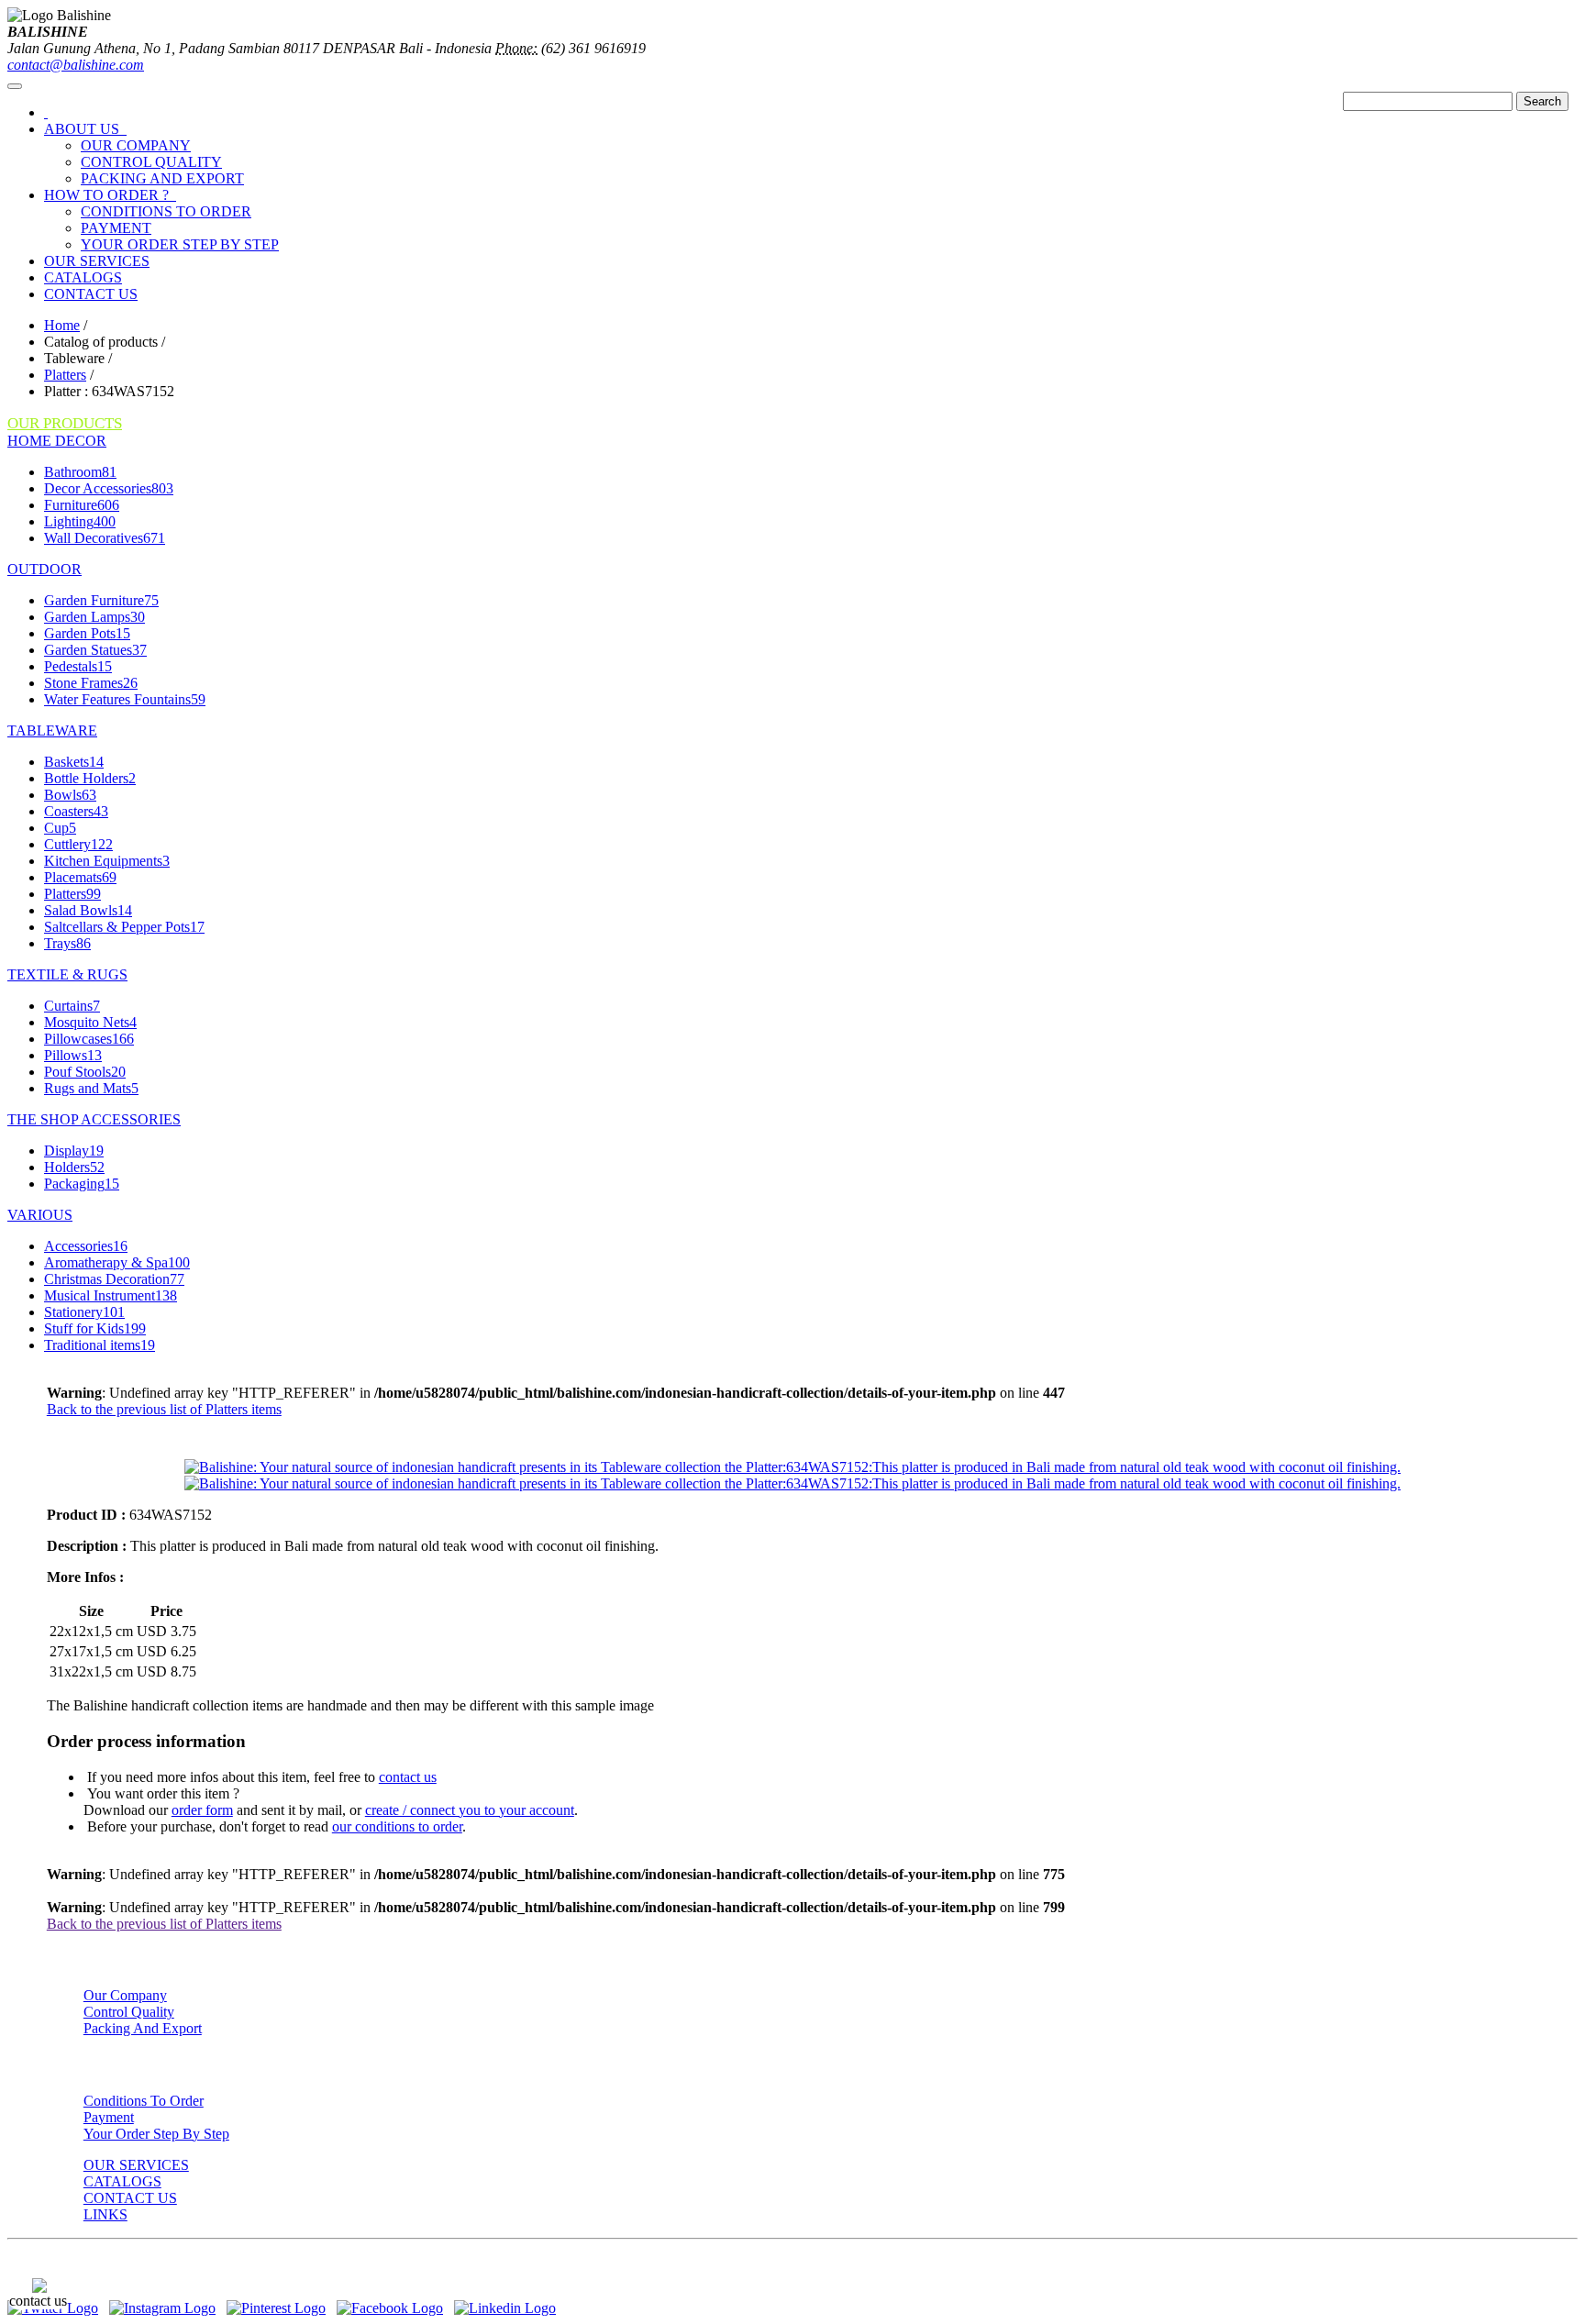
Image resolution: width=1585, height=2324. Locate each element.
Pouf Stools (85, 1072)
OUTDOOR (44, 569)
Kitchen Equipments (107, 861)
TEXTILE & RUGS (67, 974)
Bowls (70, 795)
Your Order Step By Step (156, 2134)
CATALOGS (83, 277)
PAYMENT (116, 228)
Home (62, 325)
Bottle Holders (90, 778)
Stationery (84, 1312)
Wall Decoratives (105, 538)
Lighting (80, 521)
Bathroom (80, 472)
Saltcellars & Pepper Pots (124, 927)
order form (202, 1810)
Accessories (86, 1246)
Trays (67, 943)
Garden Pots (87, 633)
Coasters (76, 811)
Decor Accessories (109, 488)
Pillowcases (89, 1039)
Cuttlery (78, 844)
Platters (65, 375)
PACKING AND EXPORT (162, 178)
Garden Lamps (94, 617)
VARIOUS (40, 1215)
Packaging (82, 1184)
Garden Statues (95, 650)
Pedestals (78, 666)
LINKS (105, 2214)
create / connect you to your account (470, 1810)
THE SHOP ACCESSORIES (94, 1119)
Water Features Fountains (125, 699)
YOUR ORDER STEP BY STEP (180, 244)
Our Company (125, 1995)
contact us (408, 1777)
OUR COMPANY (136, 145)
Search (1542, 101)
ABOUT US (85, 129)
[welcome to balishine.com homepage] (46, 112)
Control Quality (129, 2012)
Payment (109, 2117)
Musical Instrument (111, 1295)
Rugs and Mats (91, 1088)
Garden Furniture (101, 600)
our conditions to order (397, 1826)
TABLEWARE (52, 730)
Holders (74, 1167)
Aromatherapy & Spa (117, 1262)
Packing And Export (143, 2028)
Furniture (82, 505)
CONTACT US (91, 294)
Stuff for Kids (95, 1328)
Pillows (73, 1055)
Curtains (72, 1006)
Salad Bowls (88, 910)
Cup (60, 828)
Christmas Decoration (114, 1279)
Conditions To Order (144, 2101)
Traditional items (100, 1345)
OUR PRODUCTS (65, 423)
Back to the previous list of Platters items (164, 1409)
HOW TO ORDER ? (110, 195)
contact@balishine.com (76, 65)
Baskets (74, 762)
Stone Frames (91, 683)
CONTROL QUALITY (151, 162)
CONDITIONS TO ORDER (166, 211)
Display (74, 1151)
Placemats (80, 877)
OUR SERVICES (97, 261)
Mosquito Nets (90, 1022)
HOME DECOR (57, 441)
